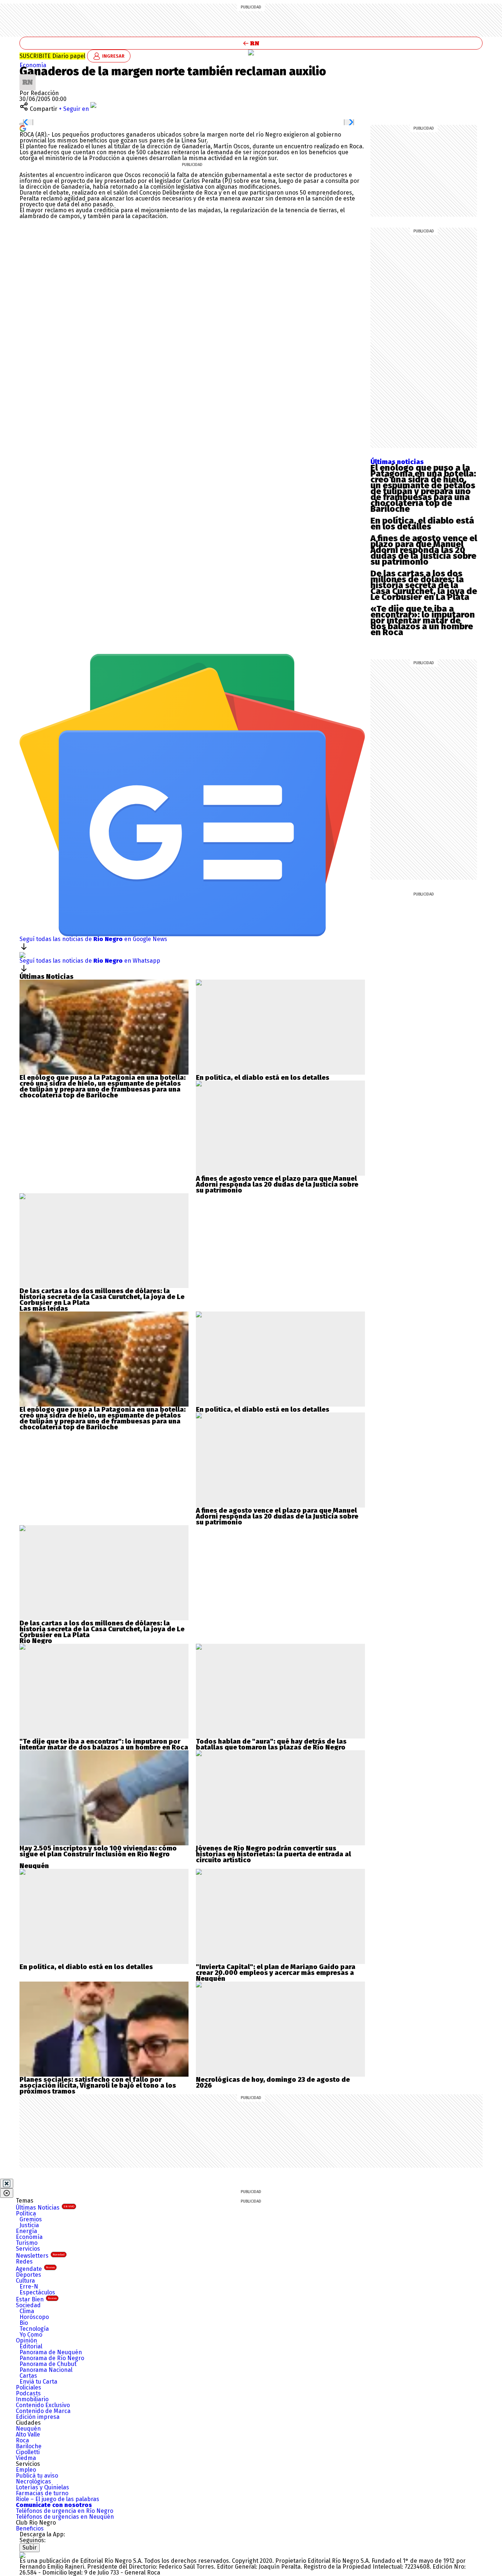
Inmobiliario (32, 2399)
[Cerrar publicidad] (7, 2184)
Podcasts (28, 2393)
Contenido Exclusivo (43, 2405)
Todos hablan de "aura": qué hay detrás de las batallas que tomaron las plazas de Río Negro (271, 1744)
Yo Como (31, 2335)
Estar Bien (36, 2299)
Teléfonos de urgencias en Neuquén (65, 2517)
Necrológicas (33, 2481)
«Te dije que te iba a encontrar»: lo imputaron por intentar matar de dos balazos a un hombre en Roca (423, 621)
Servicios (28, 2249)
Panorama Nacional (46, 2370)
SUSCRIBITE (52, 56)
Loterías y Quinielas (42, 2487)
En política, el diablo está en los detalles (422, 524)
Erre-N (29, 2286)
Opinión (26, 2340)
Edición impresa (38, 2417)
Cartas (28, 2376)
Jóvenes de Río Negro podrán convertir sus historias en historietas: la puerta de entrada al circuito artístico (273, 1854)
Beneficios (30, 2528)
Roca (22, 2440)
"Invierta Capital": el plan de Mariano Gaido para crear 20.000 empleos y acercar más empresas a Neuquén (276, 1973)
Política (26, 2213)
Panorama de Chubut (48, 2364)
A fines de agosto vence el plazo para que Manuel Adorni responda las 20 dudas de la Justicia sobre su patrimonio (424, 550)
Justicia (29, 2225)
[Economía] (251, 53)
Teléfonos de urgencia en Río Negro (64, 2511)
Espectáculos (37, 2292)
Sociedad (28, 2305)
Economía (33, 65)
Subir (30, 2548)
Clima (27, 2311)
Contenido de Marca (43, 2411)
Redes (24, 2262)
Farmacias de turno (42, 2493)
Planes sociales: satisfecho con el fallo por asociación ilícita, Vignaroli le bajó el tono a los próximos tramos (98, 2085)
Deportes (28, 2275)
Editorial (31, 2346)
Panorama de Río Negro (52, 2358)
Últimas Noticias (45, 2208)
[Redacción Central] (28, 77)
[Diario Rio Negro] (22, 2555)
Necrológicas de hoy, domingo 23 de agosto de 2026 (273, 2083)
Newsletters (40, 2256)
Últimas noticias (397, 462)
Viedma (26, 2458)
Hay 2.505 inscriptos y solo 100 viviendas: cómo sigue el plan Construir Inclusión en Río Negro (98, 1851)
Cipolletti (28, 2452)
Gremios (31, 2219)
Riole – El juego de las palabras (58, 2499)
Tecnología (34, 2329)
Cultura (25, 2281)
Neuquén (28, 2429)
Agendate (35, 2269)
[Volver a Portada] (251, 43)
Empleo (26, 2470)
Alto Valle (28, 2434)
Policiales (28, 2387)
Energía (26, 2231)
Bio (24, 2323)
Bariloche (29, 2446)
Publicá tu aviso (37, 2476)
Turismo (27, 2243)
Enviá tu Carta (38, 2382)
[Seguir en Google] (23, 128)
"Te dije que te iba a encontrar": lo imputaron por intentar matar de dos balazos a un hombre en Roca (104, 1744)
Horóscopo (34, 2317)
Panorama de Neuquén (51, 2352)
